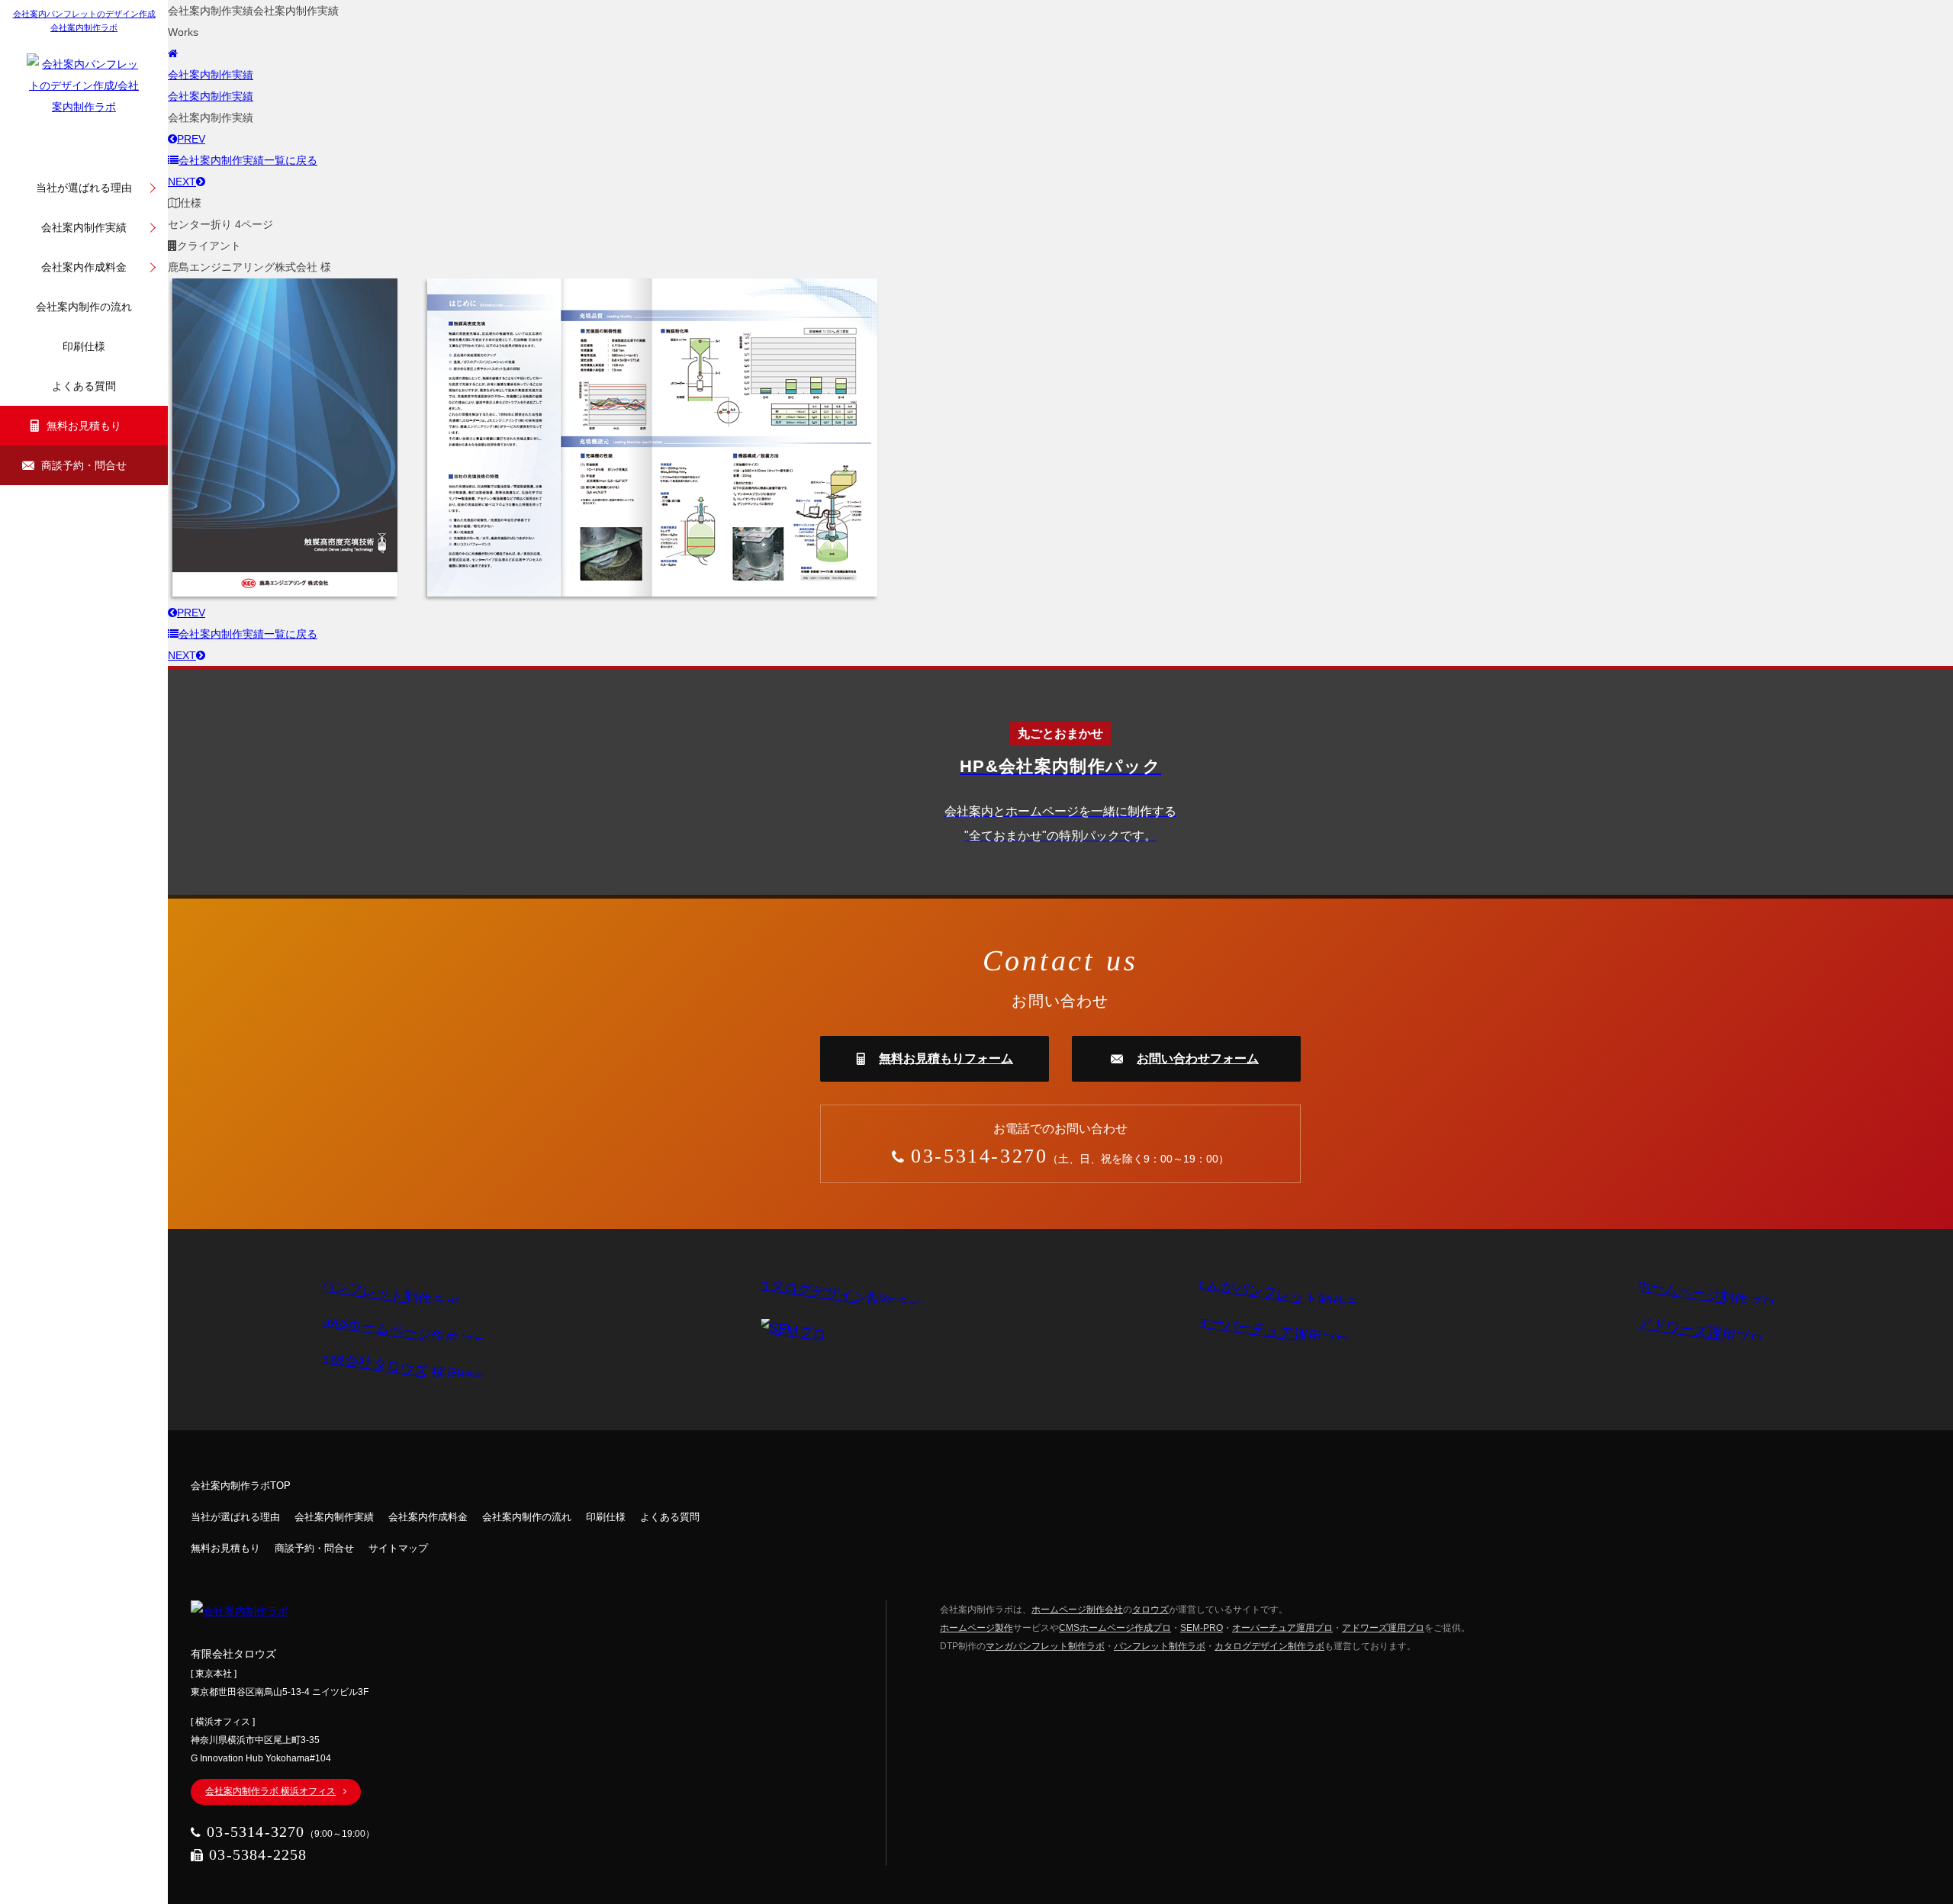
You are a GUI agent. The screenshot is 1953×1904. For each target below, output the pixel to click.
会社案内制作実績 (84, 227)
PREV (191, 139)
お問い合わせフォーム (1198, 1058)
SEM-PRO (1202, 1628)
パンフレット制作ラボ (1160, 1646)
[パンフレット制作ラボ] (382, 1293)
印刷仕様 (84, 346)
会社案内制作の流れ (84, 307)
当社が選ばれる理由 (84, 188)
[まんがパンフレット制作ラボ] (1276, 1293)
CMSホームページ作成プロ (1115, 1628)
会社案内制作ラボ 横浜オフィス (270, 1791)
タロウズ (1150, 1610)
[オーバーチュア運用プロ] (1265, 1330)
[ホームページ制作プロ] (1698, 1293)
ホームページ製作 (976, 1628)
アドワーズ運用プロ (1383, 1628)
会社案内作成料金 (84, 267)
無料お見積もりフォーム (946, 1058)
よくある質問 (84, 386)
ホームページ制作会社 (1077, 1610)
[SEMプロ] (790, 1330)
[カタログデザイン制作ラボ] (832, 1293)
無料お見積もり (84, 426)
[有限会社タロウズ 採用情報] (394, 1366)
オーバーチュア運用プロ (1282, 1628)
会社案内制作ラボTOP (241, 1486)
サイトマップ (398, 1548)
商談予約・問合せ (84, 465)
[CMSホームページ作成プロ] (394, 1330)
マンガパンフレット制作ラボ (1045, 1646)
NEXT (182, 182)
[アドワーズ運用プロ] (1693, 1330)
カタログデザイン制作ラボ (1269, 1646)
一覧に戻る (248, 160)
